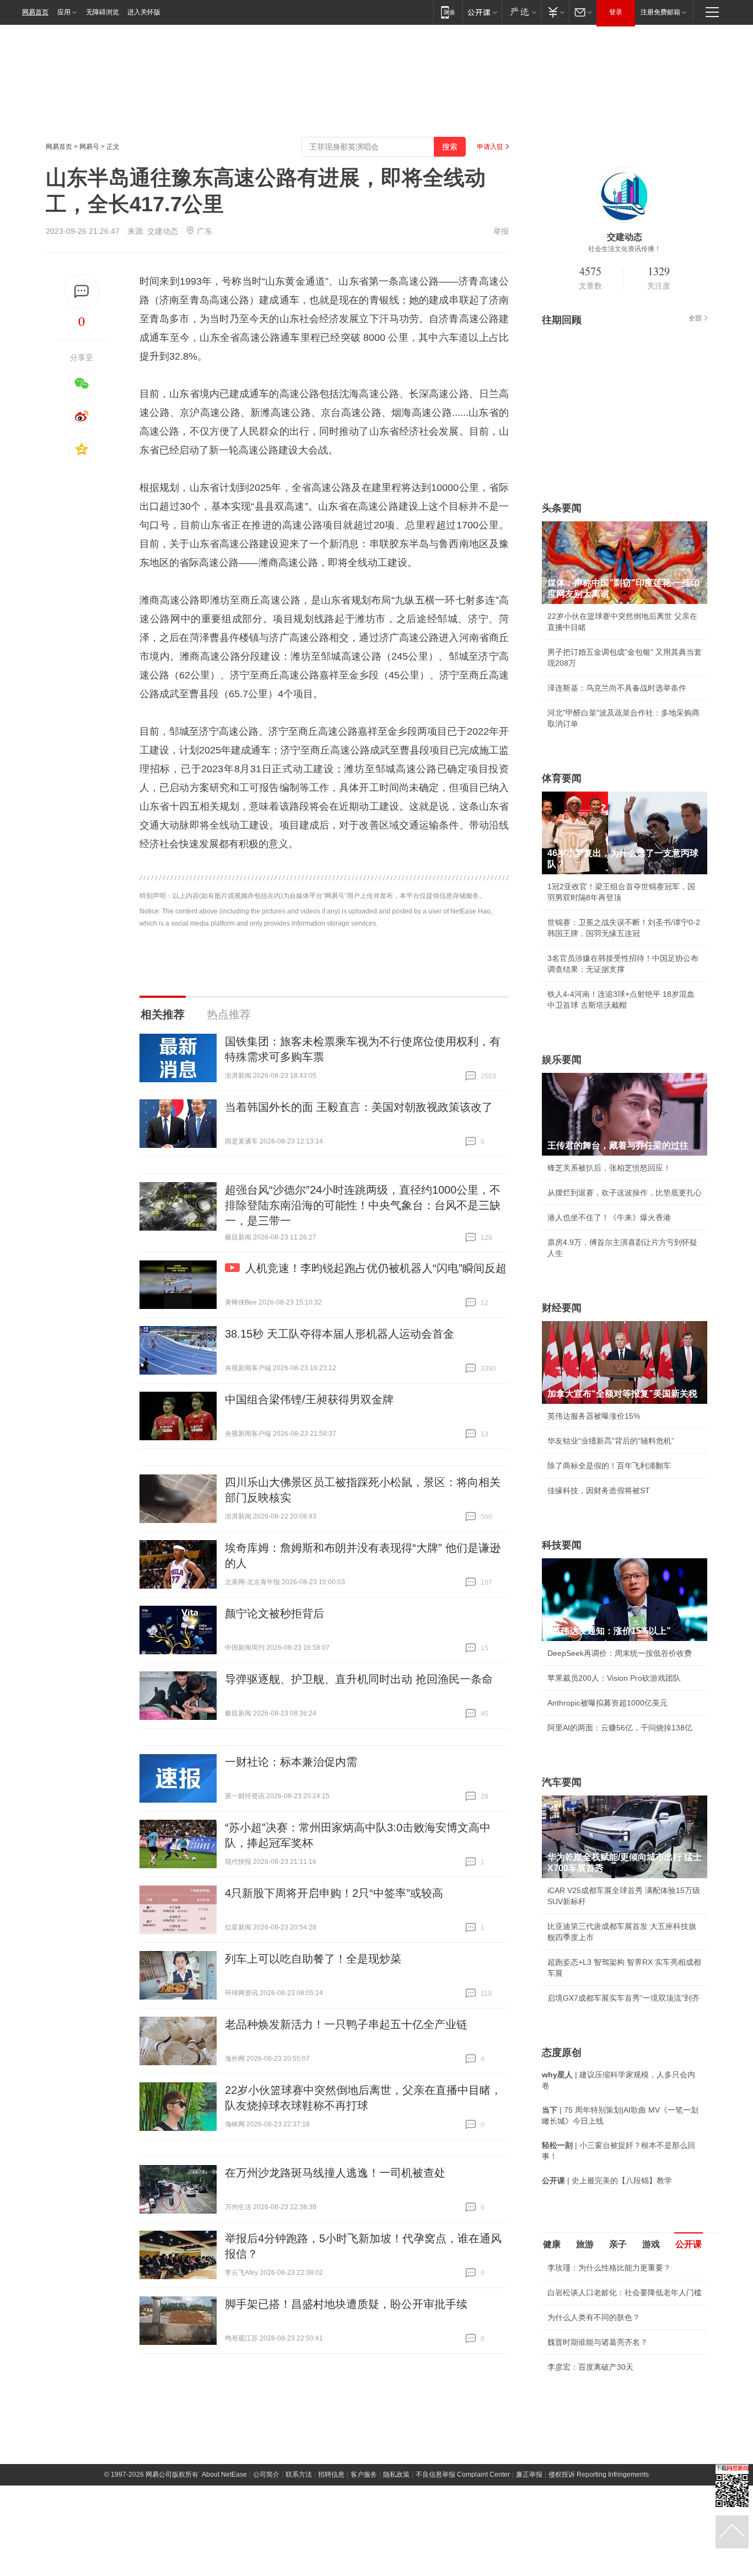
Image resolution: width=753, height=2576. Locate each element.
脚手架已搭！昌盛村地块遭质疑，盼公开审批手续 (346, 2304)
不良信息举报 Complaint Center (463, 2475)
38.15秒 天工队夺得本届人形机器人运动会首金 (340, 1334)
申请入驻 (490, 147)
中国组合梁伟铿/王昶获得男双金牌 (309, 1399)
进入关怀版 (144, 12)
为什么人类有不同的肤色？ (594, 2317)
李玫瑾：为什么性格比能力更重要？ (609, 2268)
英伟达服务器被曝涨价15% (594, 1416)
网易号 (89, 147)
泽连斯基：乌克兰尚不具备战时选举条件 (617, 688)
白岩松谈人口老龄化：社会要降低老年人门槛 (625, 2292)
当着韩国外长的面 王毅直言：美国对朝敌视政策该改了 (359, 1107)
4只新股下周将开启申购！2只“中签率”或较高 (334, 1893)
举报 (501, 231)
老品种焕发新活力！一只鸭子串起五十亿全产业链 (346, 2024)
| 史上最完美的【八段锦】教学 (607, 2180)
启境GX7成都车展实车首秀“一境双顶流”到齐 (623, 1998)
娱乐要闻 (562, 1060)
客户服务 (364, 2475)
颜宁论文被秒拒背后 (275, 1613)
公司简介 (266, 2475)
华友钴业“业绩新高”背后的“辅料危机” (611, 1441)
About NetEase (224, 2475)
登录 (616, 12)
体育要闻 (562, 778)
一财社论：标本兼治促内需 (291, 1762)
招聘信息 (331, 2475)
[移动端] (448, 12)
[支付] (555, 12)
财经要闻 (562, 1308)
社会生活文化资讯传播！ (625, 249)
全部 (695, 318)
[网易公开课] (482, 12)
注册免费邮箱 (660, 12)
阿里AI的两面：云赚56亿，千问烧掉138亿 (620, 1728)
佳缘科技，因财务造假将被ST (599, 1490)
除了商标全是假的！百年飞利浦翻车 (609, 1466)
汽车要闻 (562, 1782)
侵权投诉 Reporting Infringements (599, 2475)
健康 (552, 2244)
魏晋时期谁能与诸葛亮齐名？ (598, 2342)
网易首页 (35, 12)
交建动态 (163, 231)
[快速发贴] (82, 292)
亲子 (618, 2244)
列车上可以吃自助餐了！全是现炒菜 (313, 1959)
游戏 (651, 2244)
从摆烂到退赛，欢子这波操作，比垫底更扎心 (625, 1193)
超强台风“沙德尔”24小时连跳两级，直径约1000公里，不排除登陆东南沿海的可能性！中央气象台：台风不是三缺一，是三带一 (363, 1205)
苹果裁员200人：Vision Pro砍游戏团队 (614, 1678)
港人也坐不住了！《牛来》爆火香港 (609, 1217)
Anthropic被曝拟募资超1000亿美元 (607, 1703)
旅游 (585, 2244)
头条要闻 (562, 508)
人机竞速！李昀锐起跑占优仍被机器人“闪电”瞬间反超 (376, 1268)
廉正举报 (529, 2475)
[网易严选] (521, 12)
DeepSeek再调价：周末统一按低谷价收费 (620, 1653)
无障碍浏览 (103, 12)
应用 (64, 12)
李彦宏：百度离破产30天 (590, 2367)
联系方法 (299, 2475)
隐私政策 (396, 2475)
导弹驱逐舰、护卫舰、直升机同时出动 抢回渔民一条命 (359, 1679)
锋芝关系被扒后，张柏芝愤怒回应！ (609, 1168)
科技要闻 (562, 1545)
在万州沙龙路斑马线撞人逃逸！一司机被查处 (335, 2173)
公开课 (689, 2244)
